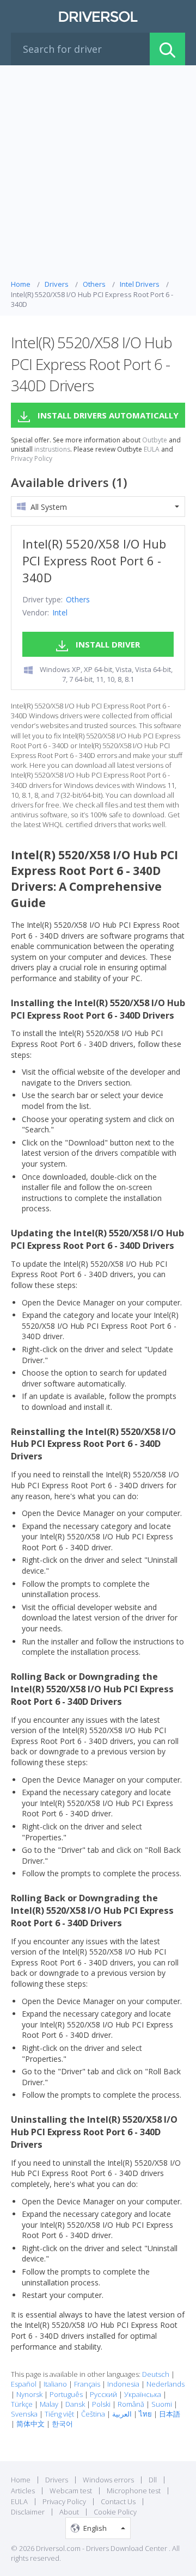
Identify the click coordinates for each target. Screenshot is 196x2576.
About (69, 2512)
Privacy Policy (32, 459)
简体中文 (30, 2424)
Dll (153, 2480)
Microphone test (134, 2491)
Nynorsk (29, 2394)
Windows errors (108, 2480)
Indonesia (123, 2384)
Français (87, 2384)
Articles (23, 2491)
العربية (122, 2414)
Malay (49, 2404)
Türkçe (22, 2404)
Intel (60, 612)
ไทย (145, 2414)
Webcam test (71, 2491)
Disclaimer (28, 2512)
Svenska (24, 2414)
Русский (103, 2394)
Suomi (162, 2404)
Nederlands (166, 2384)
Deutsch (156, 2374)
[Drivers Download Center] (98, 16)
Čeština (93, 2414)
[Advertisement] (98, 175)
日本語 (170, 2414)
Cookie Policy (115, 2512)
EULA (152, 449)
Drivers (57, 2480)
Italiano (55, 2384)
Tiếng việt (59, 2414)
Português (66, 2394)
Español (24, 2384)
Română (131, 2404)
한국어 (62, 2424)
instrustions (52, 449)
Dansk (75, 2404)
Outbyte (155, 440)
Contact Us (118, 2501)
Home (21, 2480)
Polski (101, 2404)
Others (78, 599)
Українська (143, 2394)
